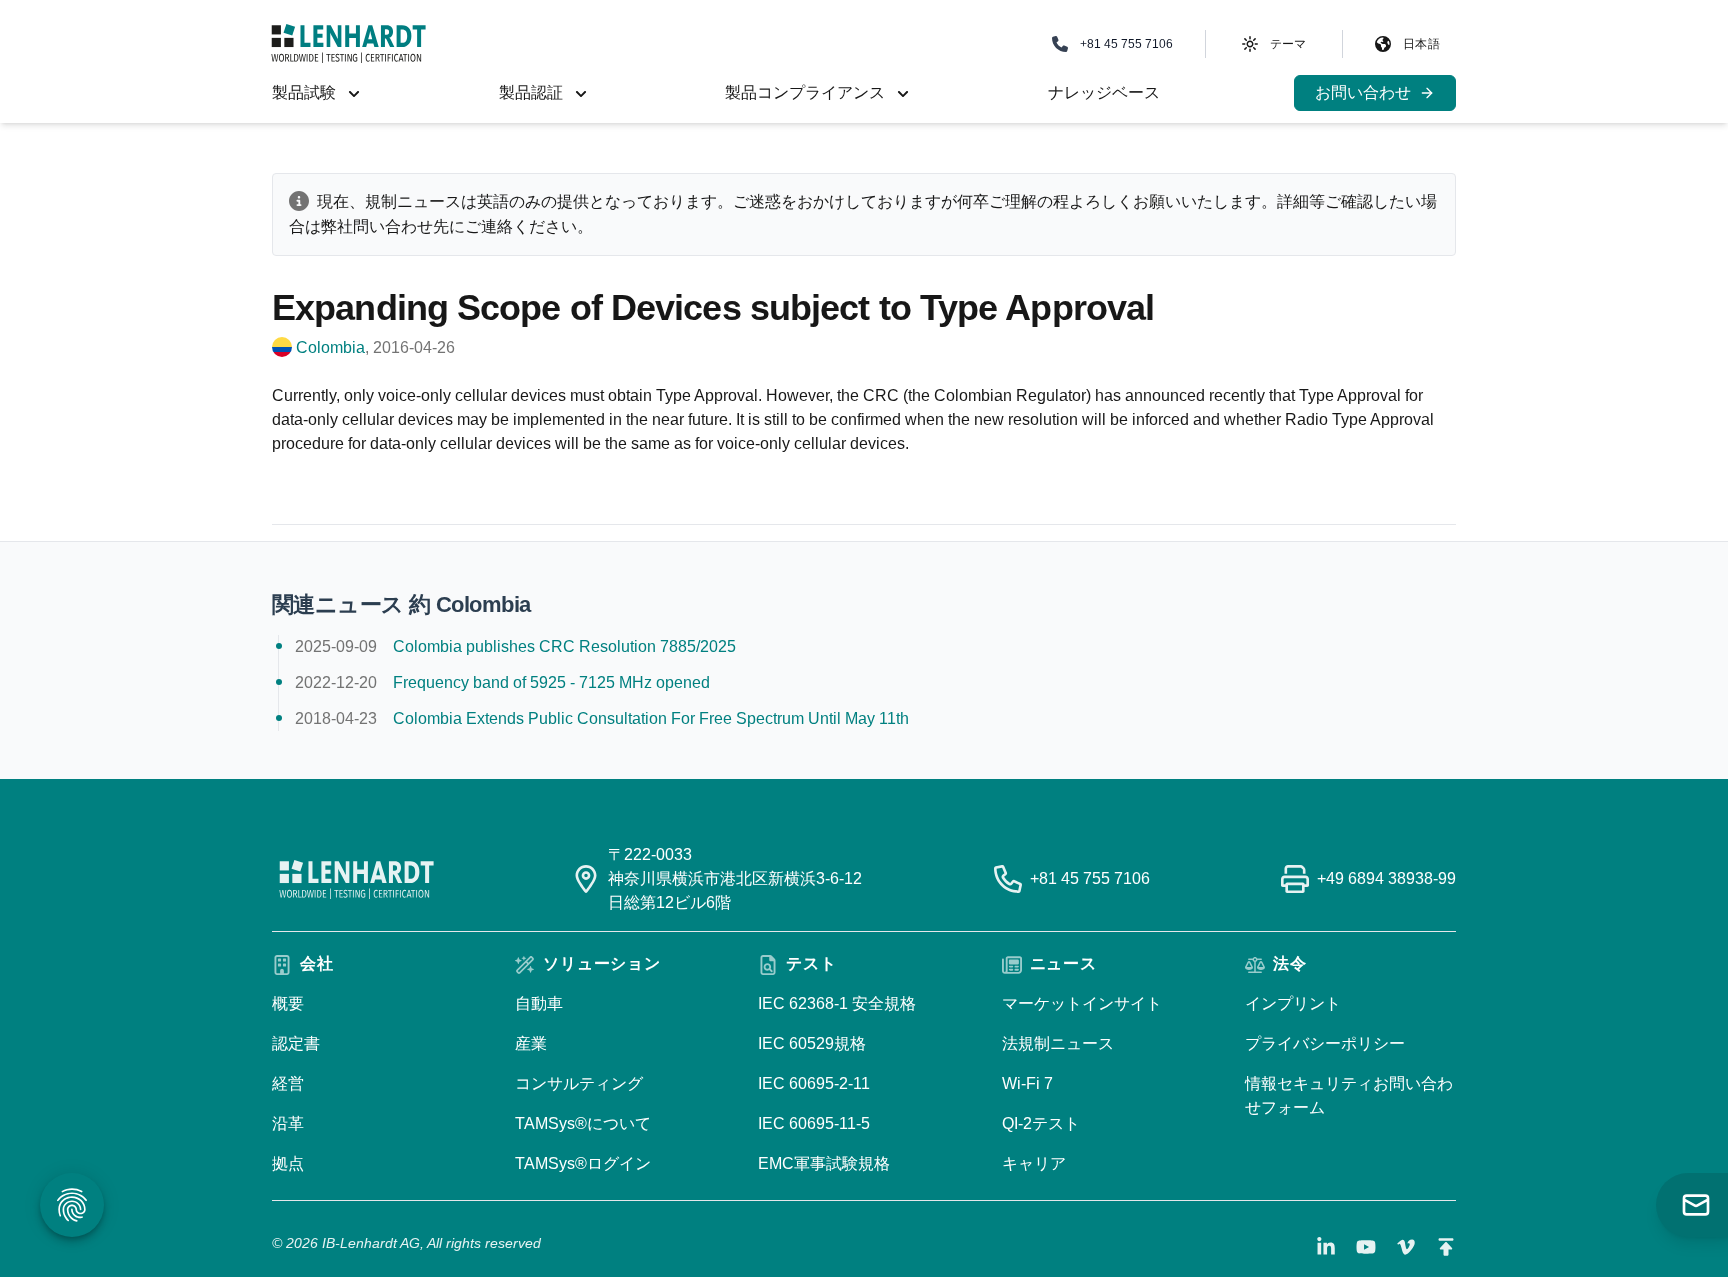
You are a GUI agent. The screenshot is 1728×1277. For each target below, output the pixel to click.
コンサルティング (579, 1083)
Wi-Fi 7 (1027, 1083)
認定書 (296, 1043)
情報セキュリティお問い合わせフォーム (1349, 1095)
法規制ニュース (1058, 1043)
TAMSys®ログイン (583, 1163)
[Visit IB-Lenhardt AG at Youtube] (1366, 1247)
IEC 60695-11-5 (814, 1123)
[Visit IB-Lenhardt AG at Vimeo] (1406, 1247)
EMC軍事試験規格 (824, 1163)
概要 (288, 1003)
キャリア (1034, 1163)
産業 (531, 1043)
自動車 (539, 1003)
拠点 (288, 1163)
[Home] (348, 43)
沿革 (288, 1123)
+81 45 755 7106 (1090, 878)
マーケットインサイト (1082, 1003)
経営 (288, 1083)
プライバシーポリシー (1325, 1043)
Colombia (330, 347)
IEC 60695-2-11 (814, 1083)
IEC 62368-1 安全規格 (837, 1003)
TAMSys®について (583, 1123)
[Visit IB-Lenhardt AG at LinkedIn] (1326, 1247)
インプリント (1293, 1003)
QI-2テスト (1041, 1123)
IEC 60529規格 (812, 1043)
